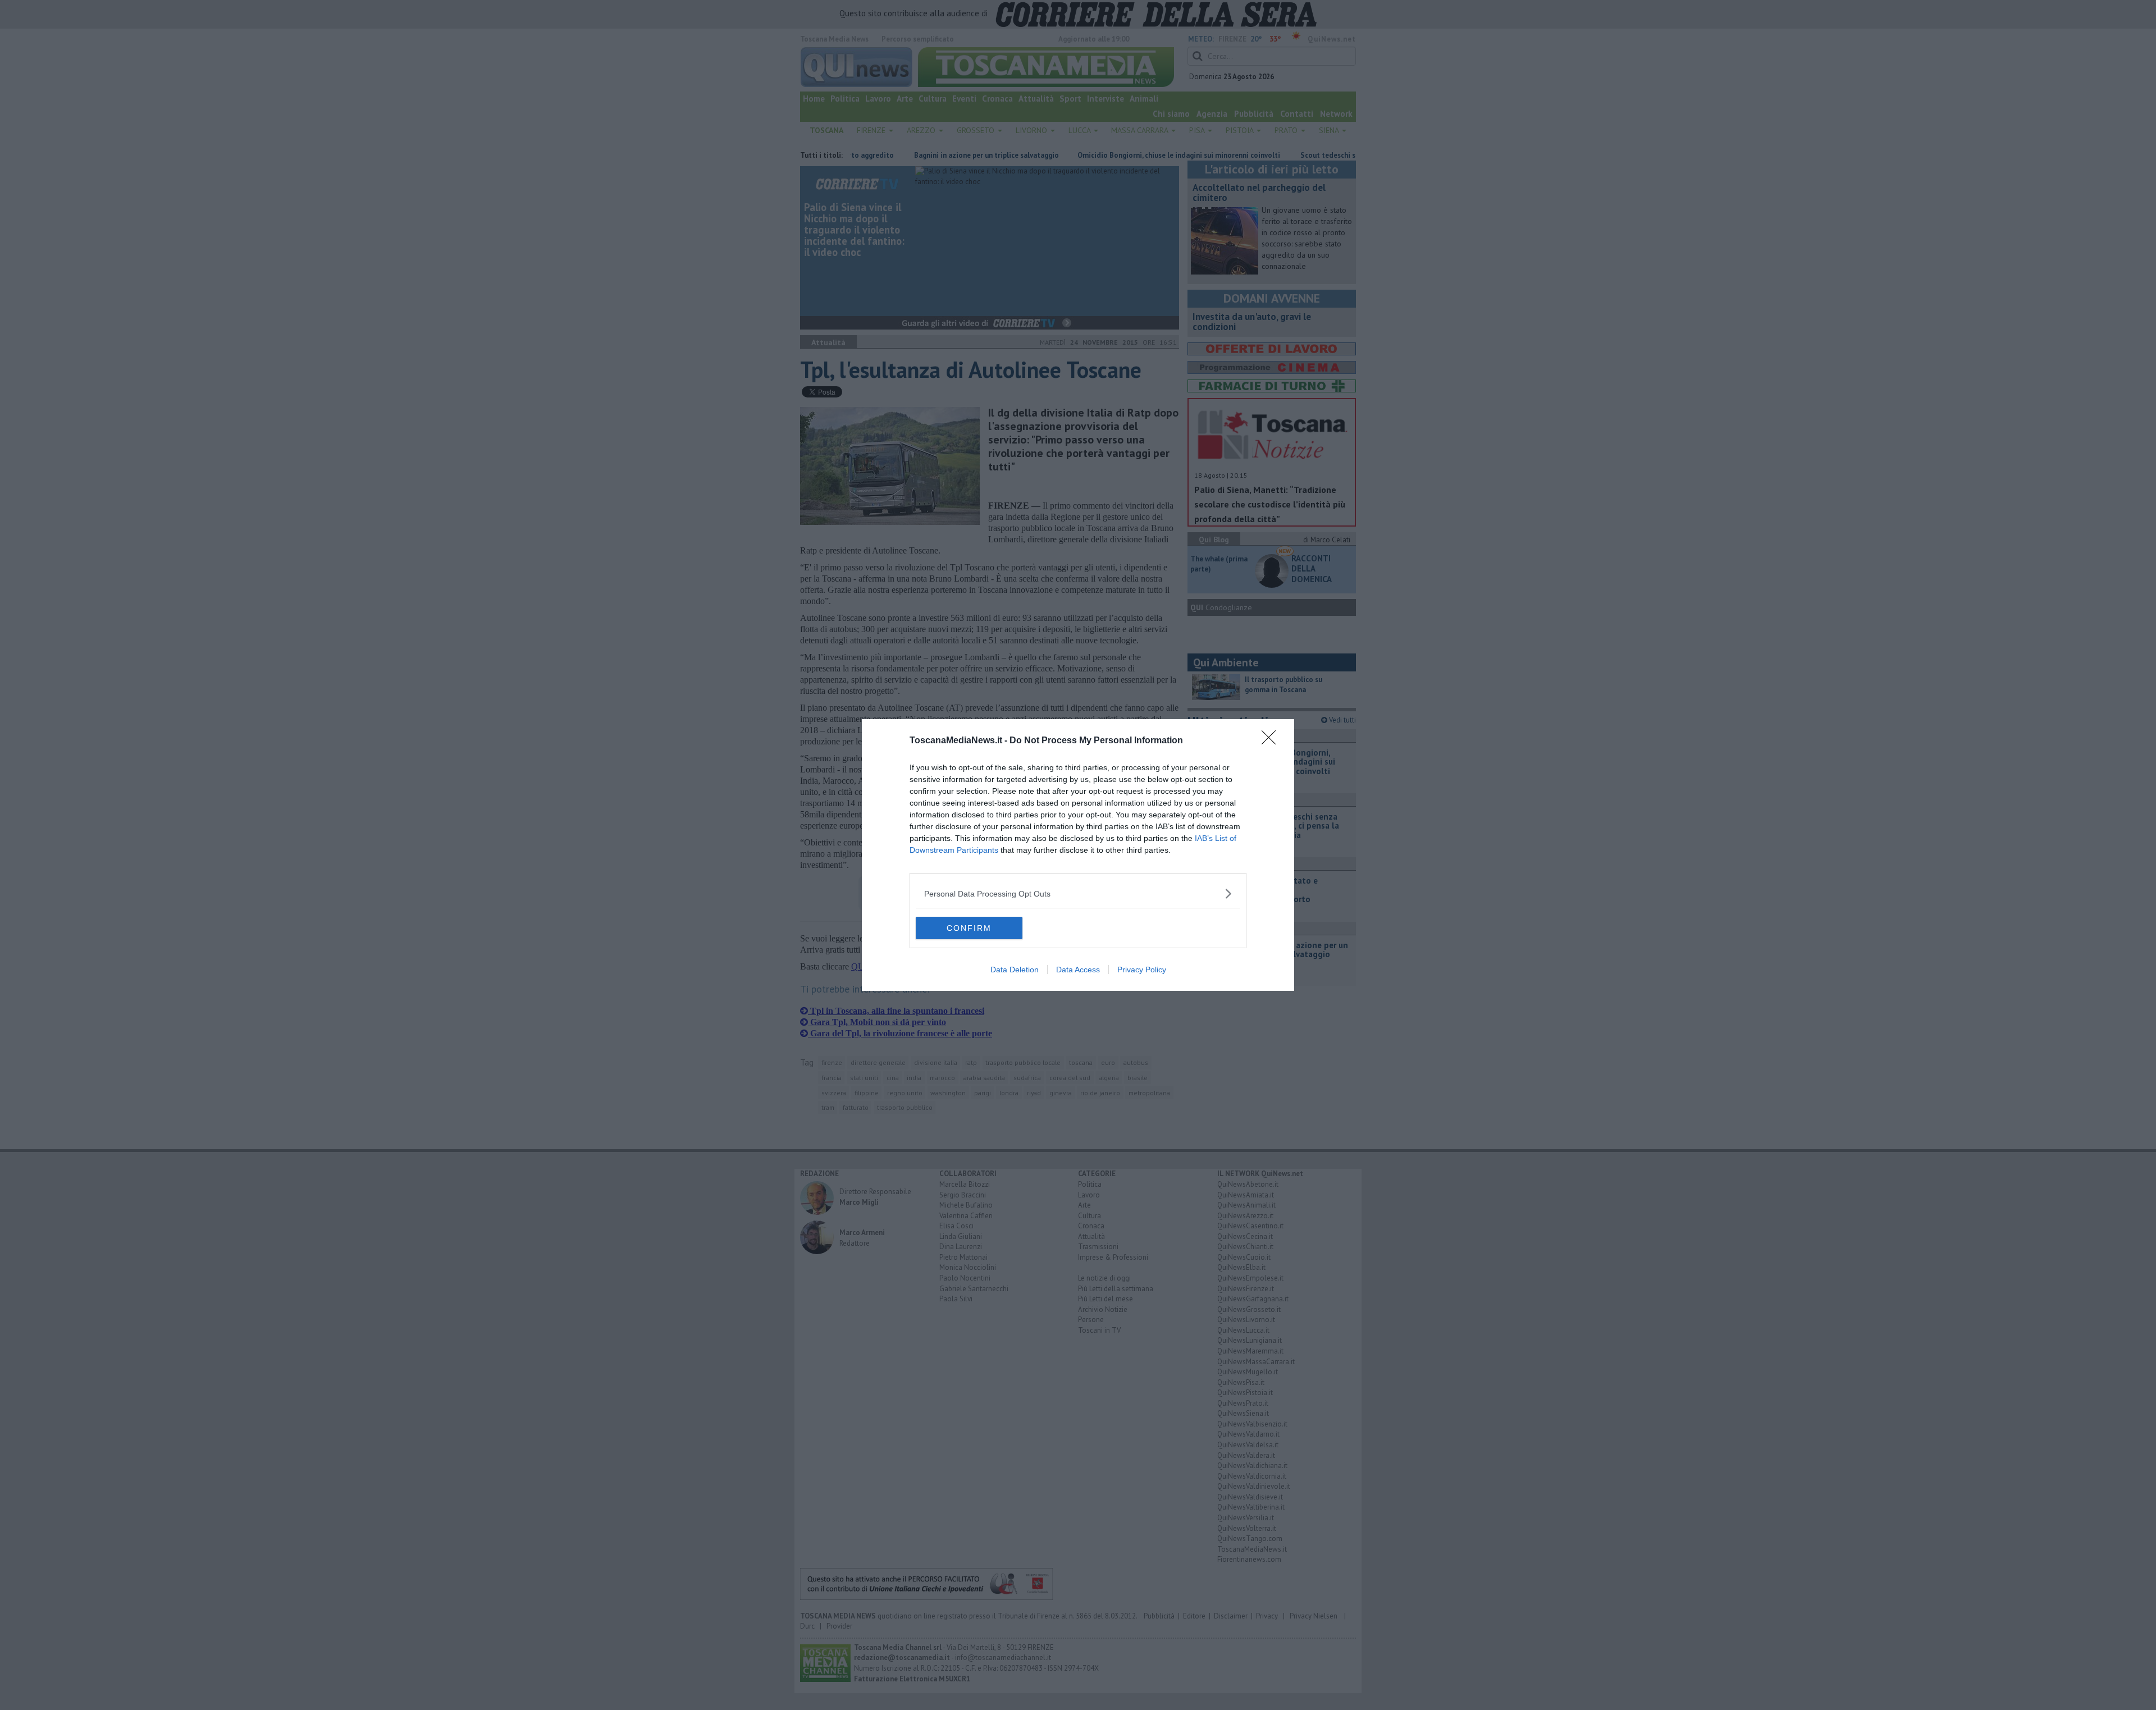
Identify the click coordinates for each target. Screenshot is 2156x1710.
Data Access (1078, 970)
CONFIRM (969, 928)
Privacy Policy (1142, 970)
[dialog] (1078, 855)
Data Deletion (1015, 970)
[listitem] (1078, 893)
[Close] (1272, 741)
